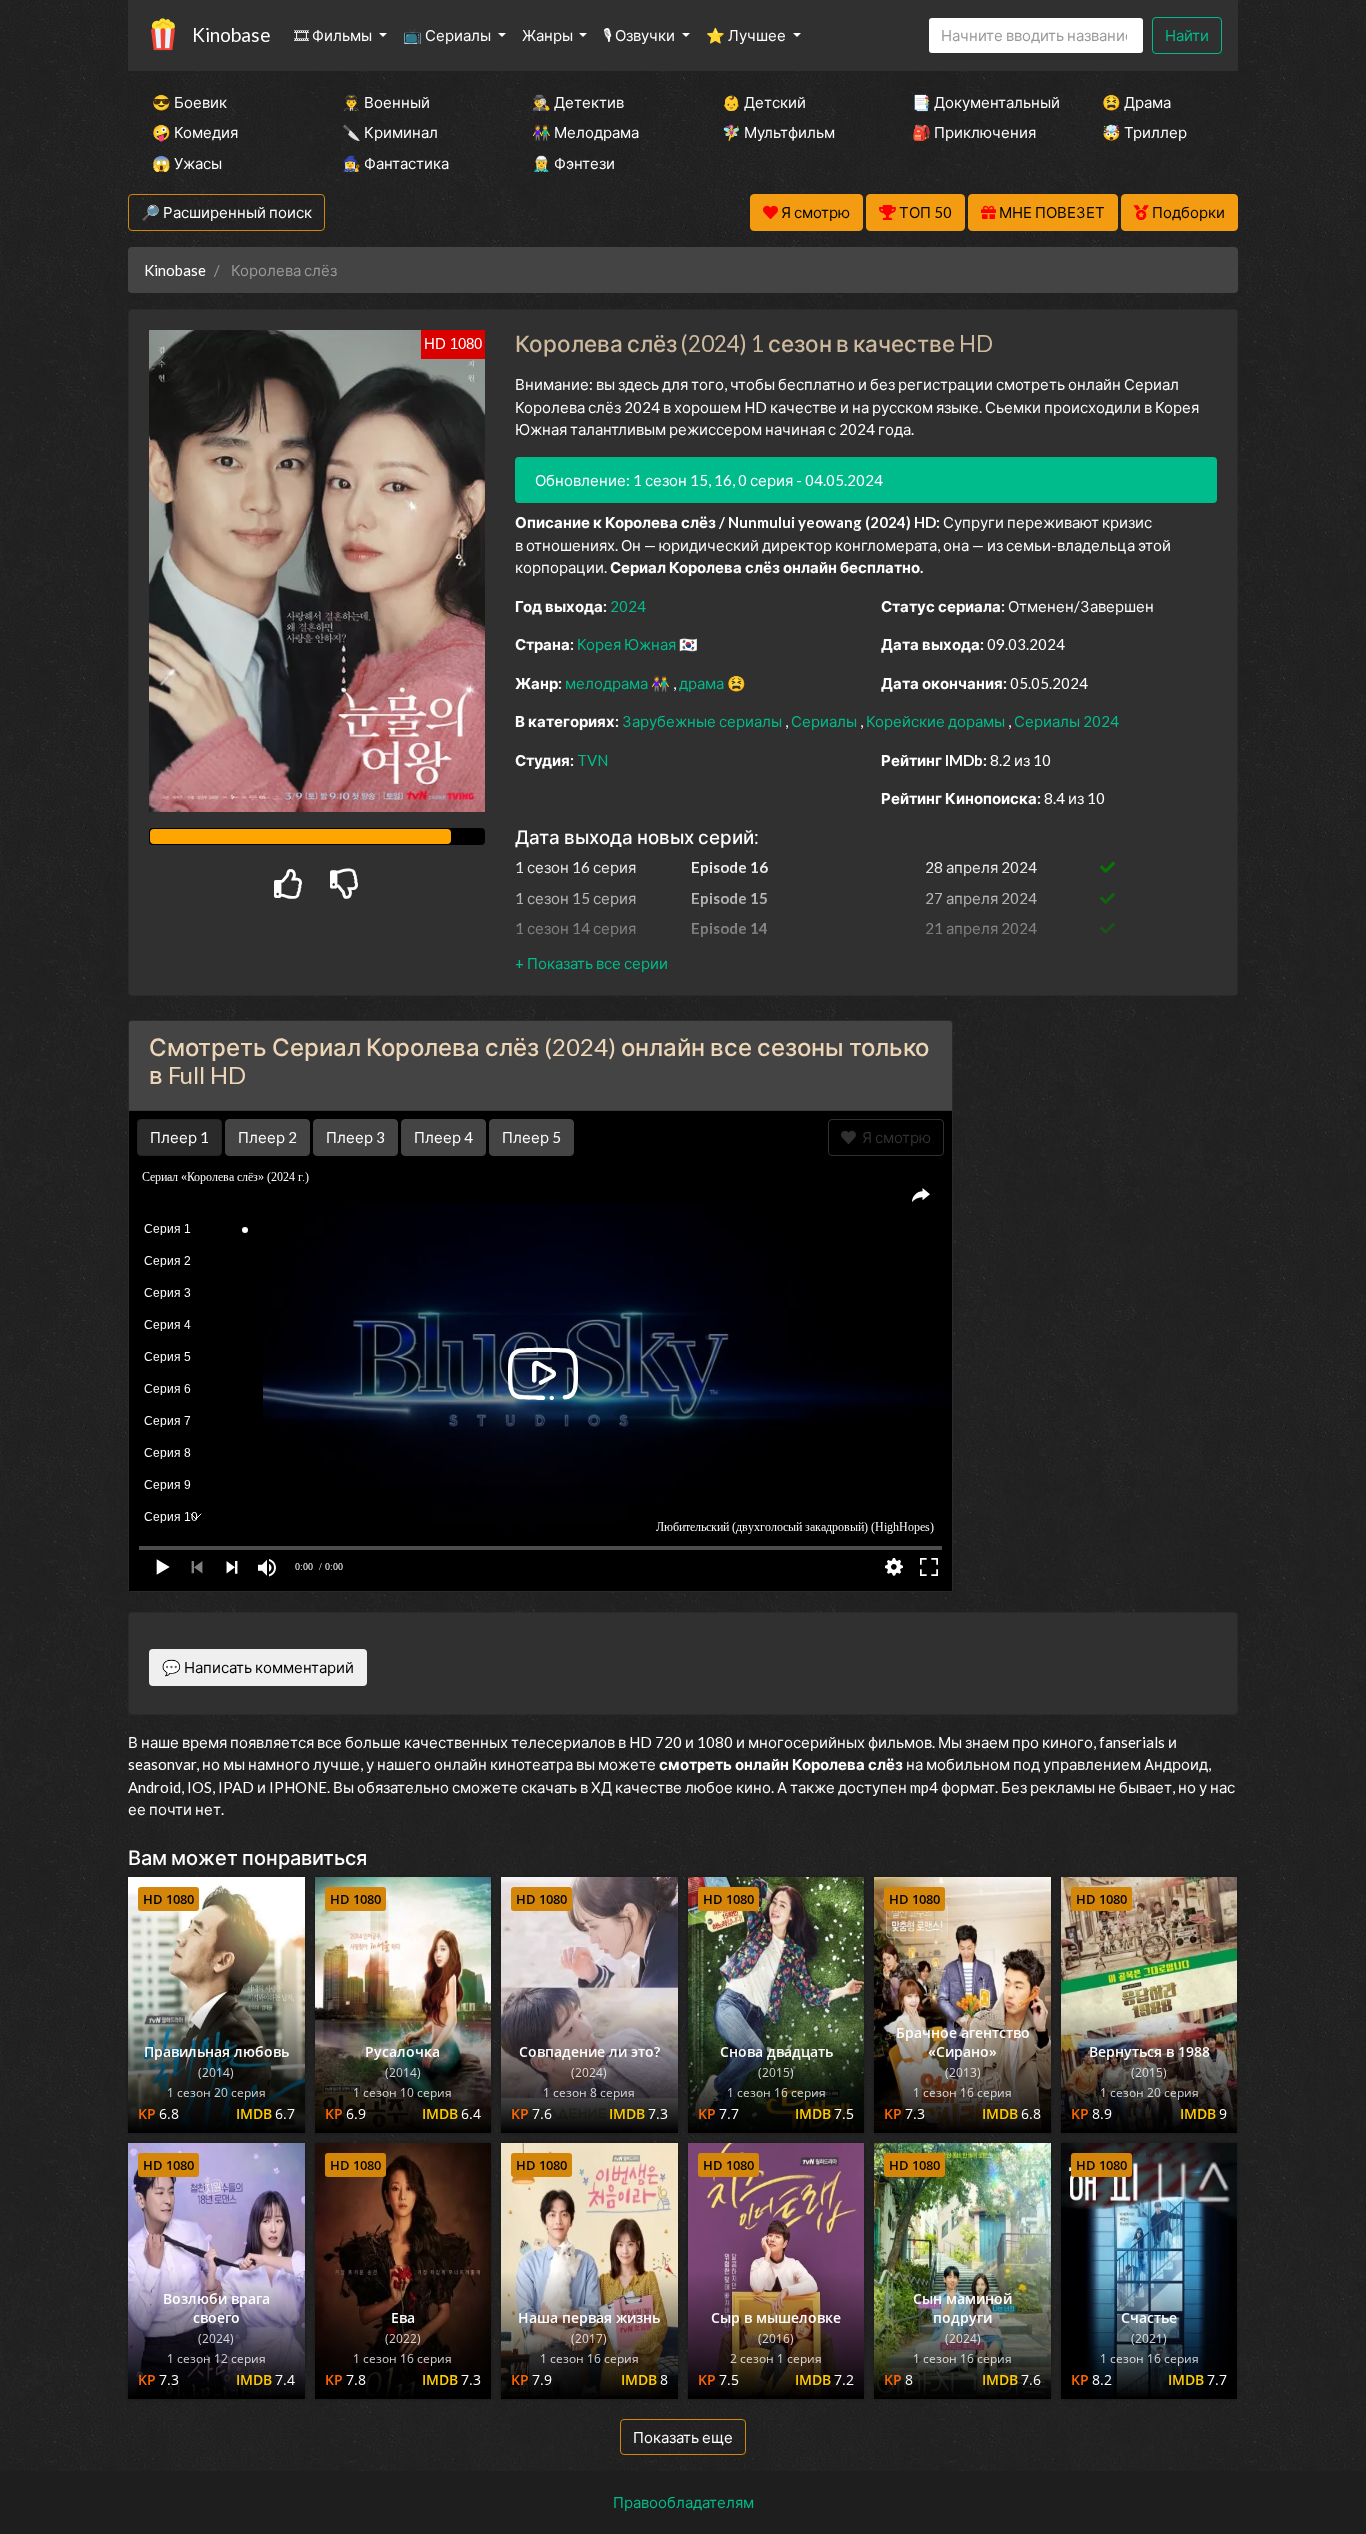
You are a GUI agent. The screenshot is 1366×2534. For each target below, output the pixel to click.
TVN (592, 760)
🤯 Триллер (1144, 132)
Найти (1187, 35)
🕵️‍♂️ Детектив (578, 102)
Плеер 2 (267, 1137)
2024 (628, 606)
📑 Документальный (980, 102)
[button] (591, 963)
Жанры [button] (549, 35)
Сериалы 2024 (1066, 721)
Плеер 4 (443, 1137)
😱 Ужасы (187, 163)
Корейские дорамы (937, 721)
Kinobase (231, 34)
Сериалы (825, 721)
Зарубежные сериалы (703, 721)
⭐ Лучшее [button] (747, 35)
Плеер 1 (179, 1137)
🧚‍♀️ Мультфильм (778, 132)
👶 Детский (764, 102)
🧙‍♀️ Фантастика (395, 163)
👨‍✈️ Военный (386, 102)
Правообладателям (683, 2502)
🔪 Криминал (390, 132)
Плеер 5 (531, 1137)
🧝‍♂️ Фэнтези (573, 163)
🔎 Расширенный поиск (226, 212)
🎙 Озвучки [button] (640, 35)
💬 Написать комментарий (258, 1667)
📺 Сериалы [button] (448, 35)
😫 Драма (1136, 102)
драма (703, 683)
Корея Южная (628, 644)
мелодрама (608, 683)
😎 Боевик (189, 102)
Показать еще (683, 2437)
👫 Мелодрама (585, 132)
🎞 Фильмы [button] (334, 35)
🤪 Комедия (195, 132)
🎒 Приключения (974, 132)
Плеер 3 (355, 1137)
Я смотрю (893, 1137)
